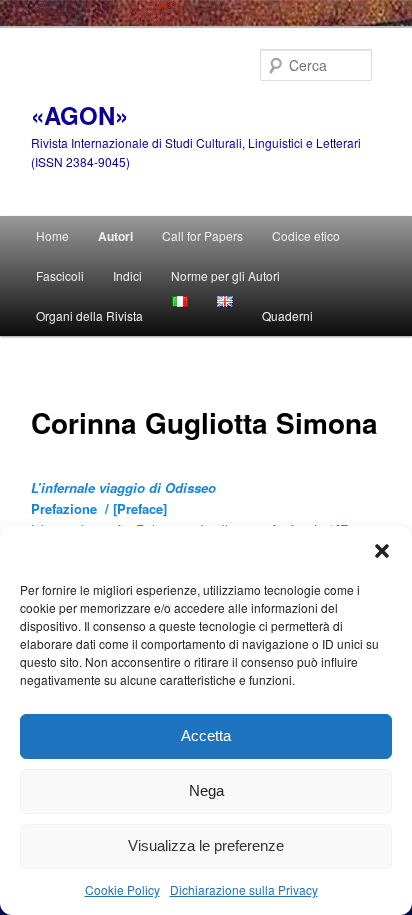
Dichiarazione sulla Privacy (244, 889)
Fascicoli (60, 275)
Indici (127, 275)
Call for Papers (202, 235)
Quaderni (287, 315)
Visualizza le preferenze (206, 845)
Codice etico (306, 235)
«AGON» (79, 115)
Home (52, 235)
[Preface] (140, 508)
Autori (115, 236)
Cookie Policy (122, 889)
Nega (206, 790)
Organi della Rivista (89, 315)
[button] (382, 551)
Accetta (206, 735)
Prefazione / (72, 508)
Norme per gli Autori (225, 275)
